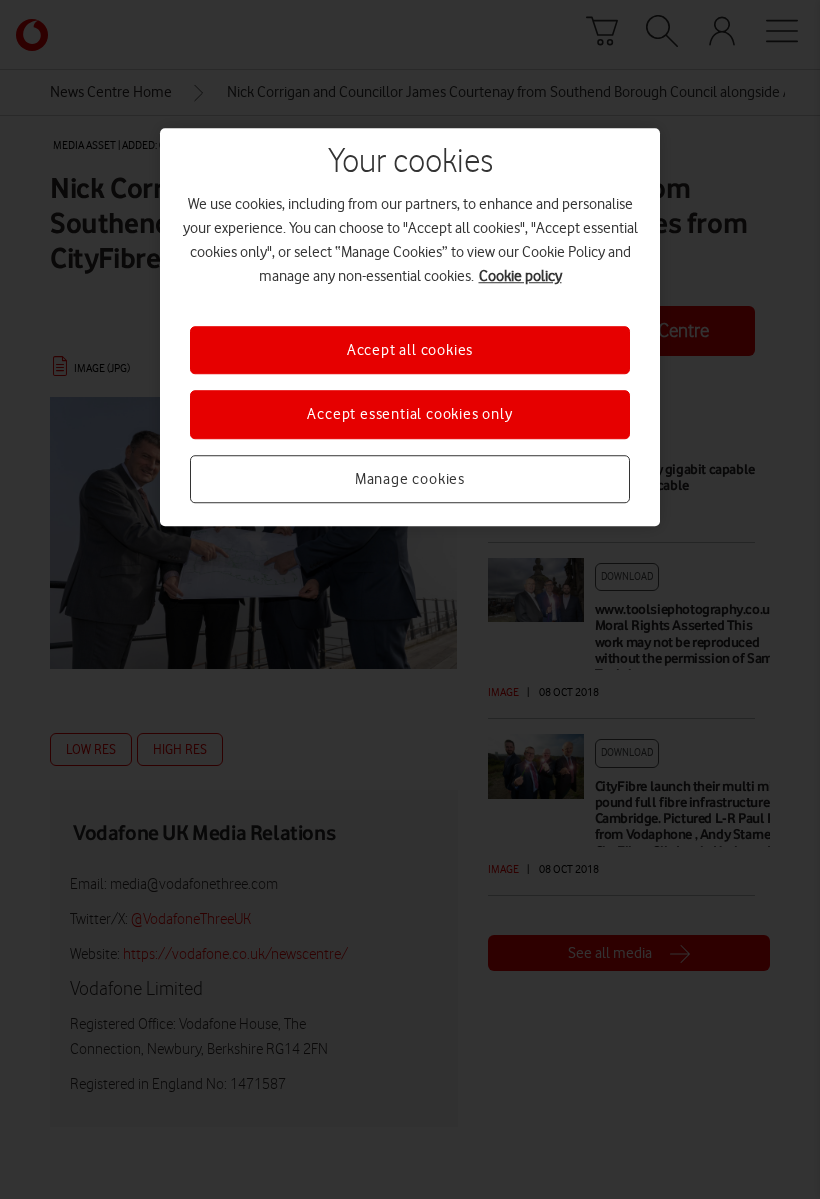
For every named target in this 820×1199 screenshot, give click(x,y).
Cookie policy (520, 276)
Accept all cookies (410, 350)
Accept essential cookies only (409, 414)
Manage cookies (410, 479)
